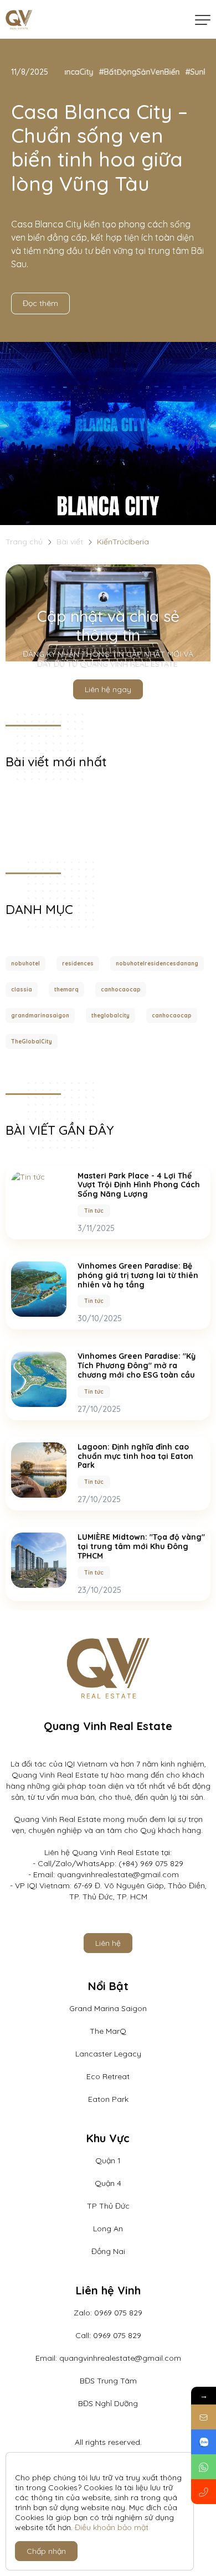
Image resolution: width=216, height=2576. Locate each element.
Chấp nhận (46, 2551)
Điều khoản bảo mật (112, 2527)
